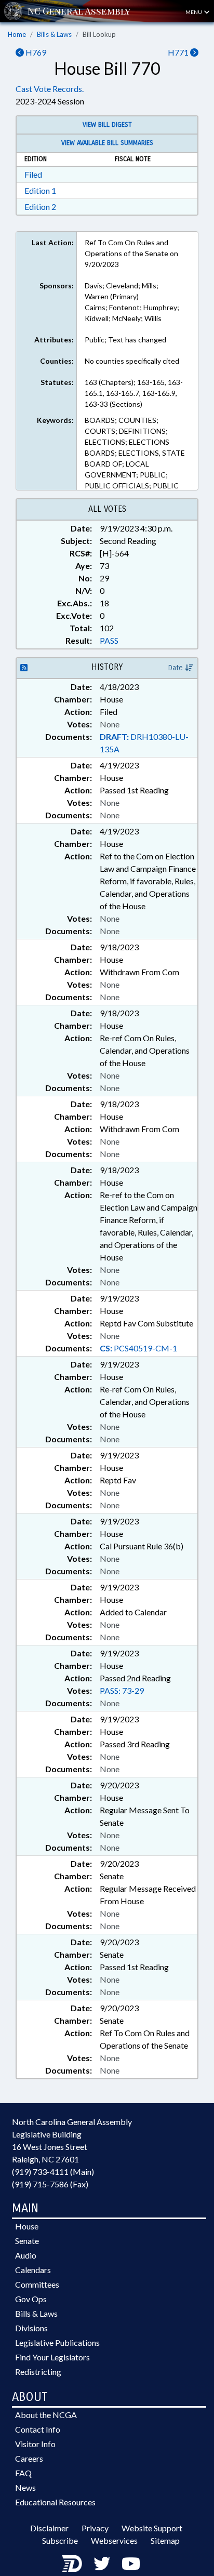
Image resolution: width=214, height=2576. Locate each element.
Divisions (31, 2328)
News (25, 2487)
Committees (37, 2284)
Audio (26, 2255)
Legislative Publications (57, 2342)
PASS (109, 640)
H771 (179, 52)
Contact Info (38, 2429)
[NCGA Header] (79, 11)
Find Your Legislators (52, 2357)
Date (177, 668)
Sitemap (165, 2540)
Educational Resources (55, 2502)
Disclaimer (49, 2528)
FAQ (23, 2473)
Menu (194, 12)
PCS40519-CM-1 (138, 1348)
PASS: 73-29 (122, 1690)
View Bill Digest (107, 125)
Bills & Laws (54, 34)
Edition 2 (40, 207)
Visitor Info (35, 2444)
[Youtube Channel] (131, 2563)
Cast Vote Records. (50, 89)
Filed (33, 174)
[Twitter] (102, 2563)
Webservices (114, 2540)
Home (17, 34)
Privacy (95, 2528)
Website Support (152, 2528)
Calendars (33, 2270)
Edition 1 (40, 190)
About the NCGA (46, 2415)
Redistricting (38, 2372)
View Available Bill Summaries (107, 143)
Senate (27, 2241)
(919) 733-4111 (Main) (53, 2172)
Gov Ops (31, 2299)
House (27, 2226)
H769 (35, 52)
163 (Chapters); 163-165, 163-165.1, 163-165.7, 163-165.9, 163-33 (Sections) (134, 393)
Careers (29, 2458)
